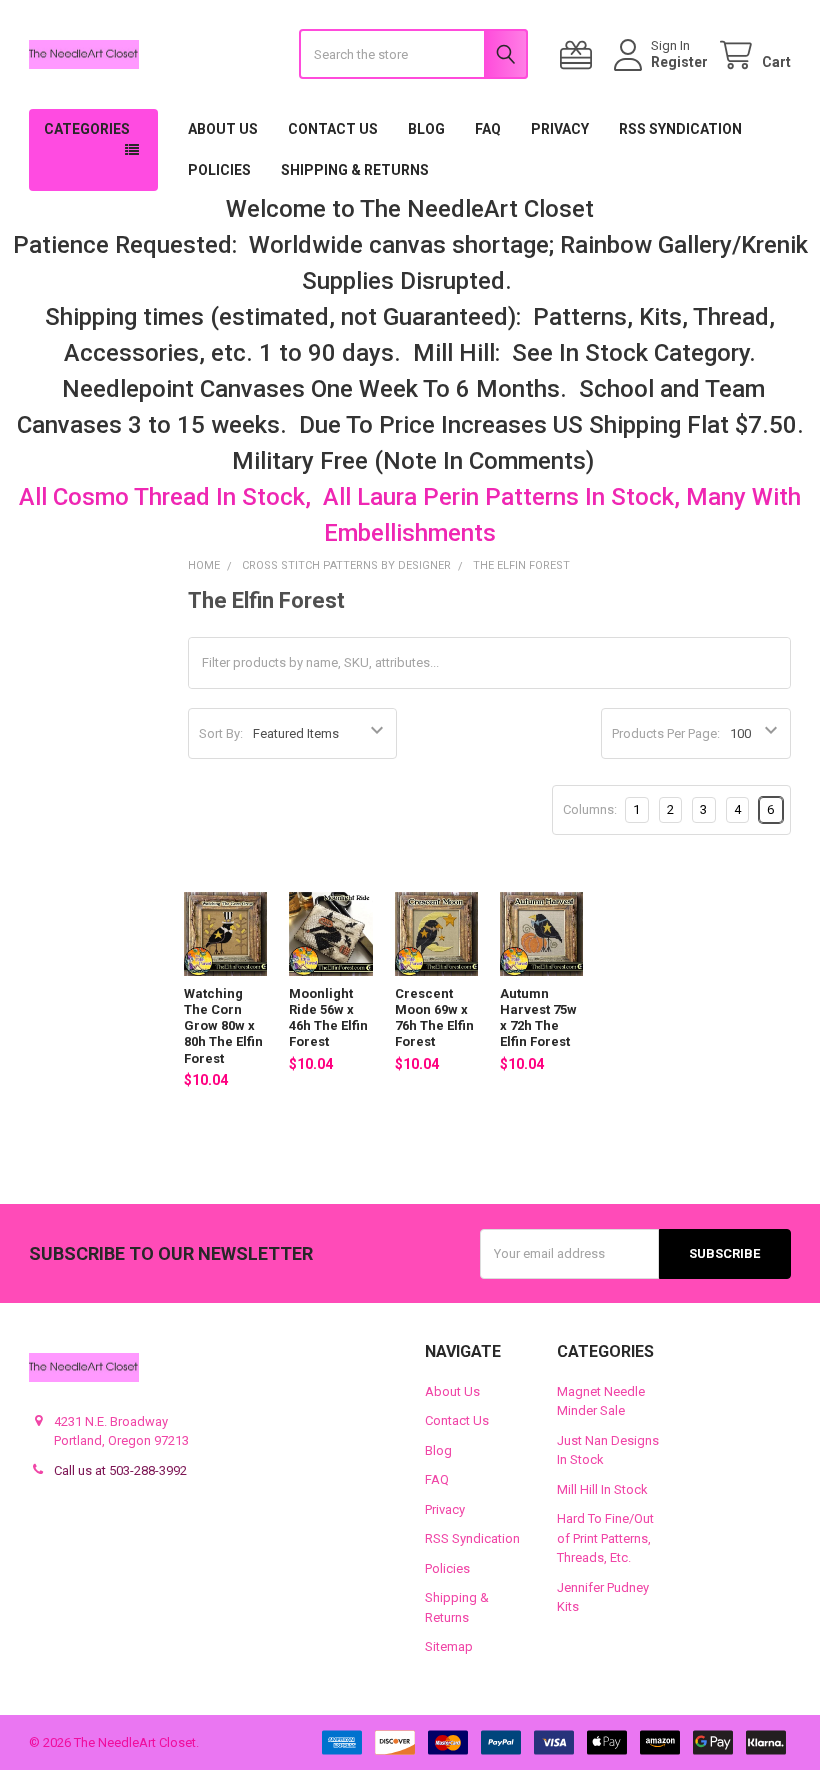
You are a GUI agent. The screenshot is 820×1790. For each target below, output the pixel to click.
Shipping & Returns (355, 170)
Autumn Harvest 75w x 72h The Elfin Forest (538, 1018)
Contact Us (333, 129)
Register (679, 62)
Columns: (590, 809)
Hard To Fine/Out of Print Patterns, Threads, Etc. (605, 1538)
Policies (219, 170)
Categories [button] (87, 129)
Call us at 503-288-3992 (120, 1470)
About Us (223, 129)
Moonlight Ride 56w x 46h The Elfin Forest (328, 1018)
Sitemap (449, 1646)
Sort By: (221, 733)
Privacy (560, 129)
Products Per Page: (666, 733)
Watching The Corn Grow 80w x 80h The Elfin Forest (223, 1026)
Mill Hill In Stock (602, 1489)
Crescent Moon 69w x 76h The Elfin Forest (434, 1018)
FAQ (488, 129)
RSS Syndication (680, 129)
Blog (426, 129)
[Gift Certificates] (580, 55)
